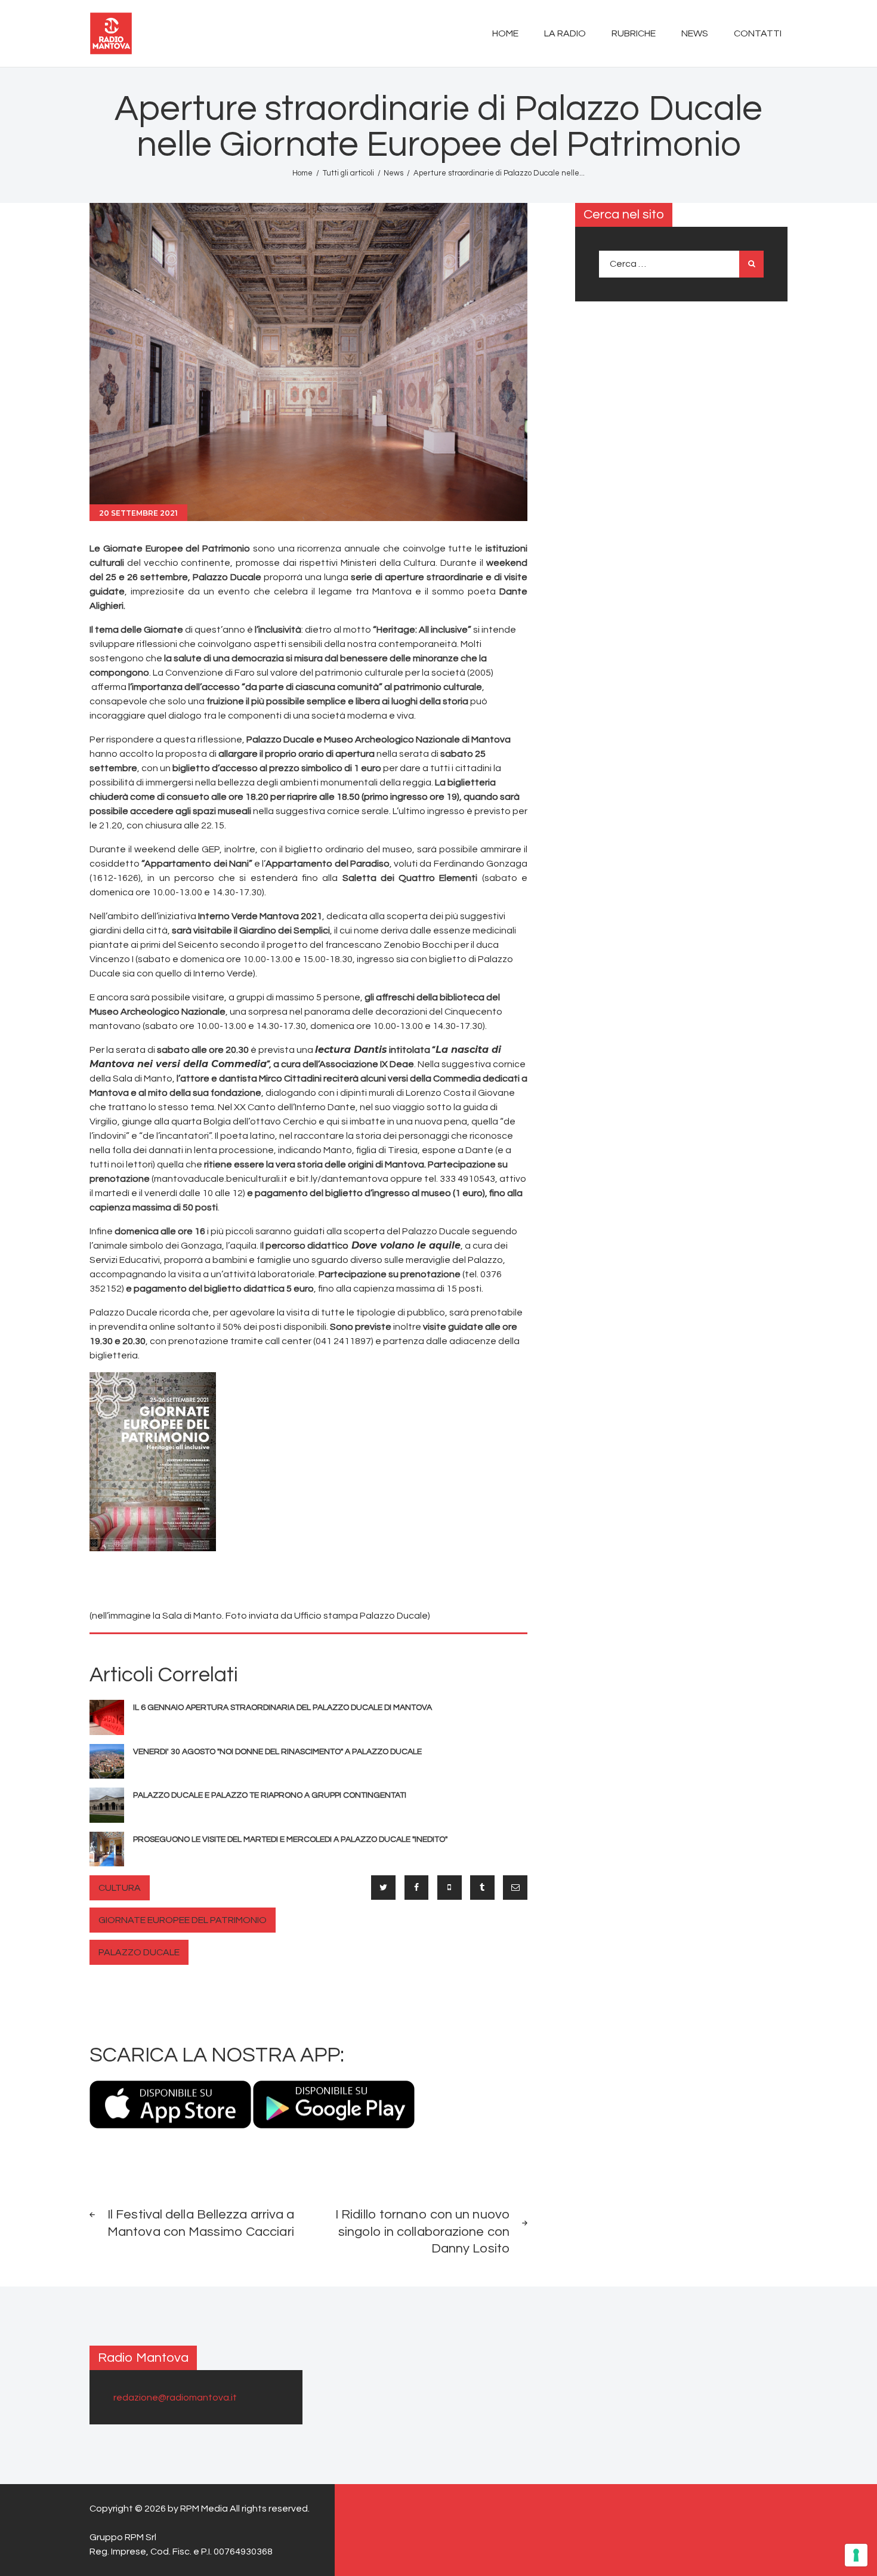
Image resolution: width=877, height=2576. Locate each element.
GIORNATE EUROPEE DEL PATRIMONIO (183, 1920)
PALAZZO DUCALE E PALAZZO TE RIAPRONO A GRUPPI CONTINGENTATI (270, 1795)
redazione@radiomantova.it (175, 2398)
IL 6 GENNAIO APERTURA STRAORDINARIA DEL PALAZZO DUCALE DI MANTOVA (282, 1708)
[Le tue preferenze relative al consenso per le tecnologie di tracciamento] (856, 2555)
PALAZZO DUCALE (139, 1952)
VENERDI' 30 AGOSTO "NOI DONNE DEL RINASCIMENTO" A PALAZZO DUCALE (277, 1752)
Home (302, 173)
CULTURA (120, 1888)
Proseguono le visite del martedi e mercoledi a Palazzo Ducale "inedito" (290, 1839)
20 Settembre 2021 (138, 513)
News (393, 173)
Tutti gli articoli (348, 173)
